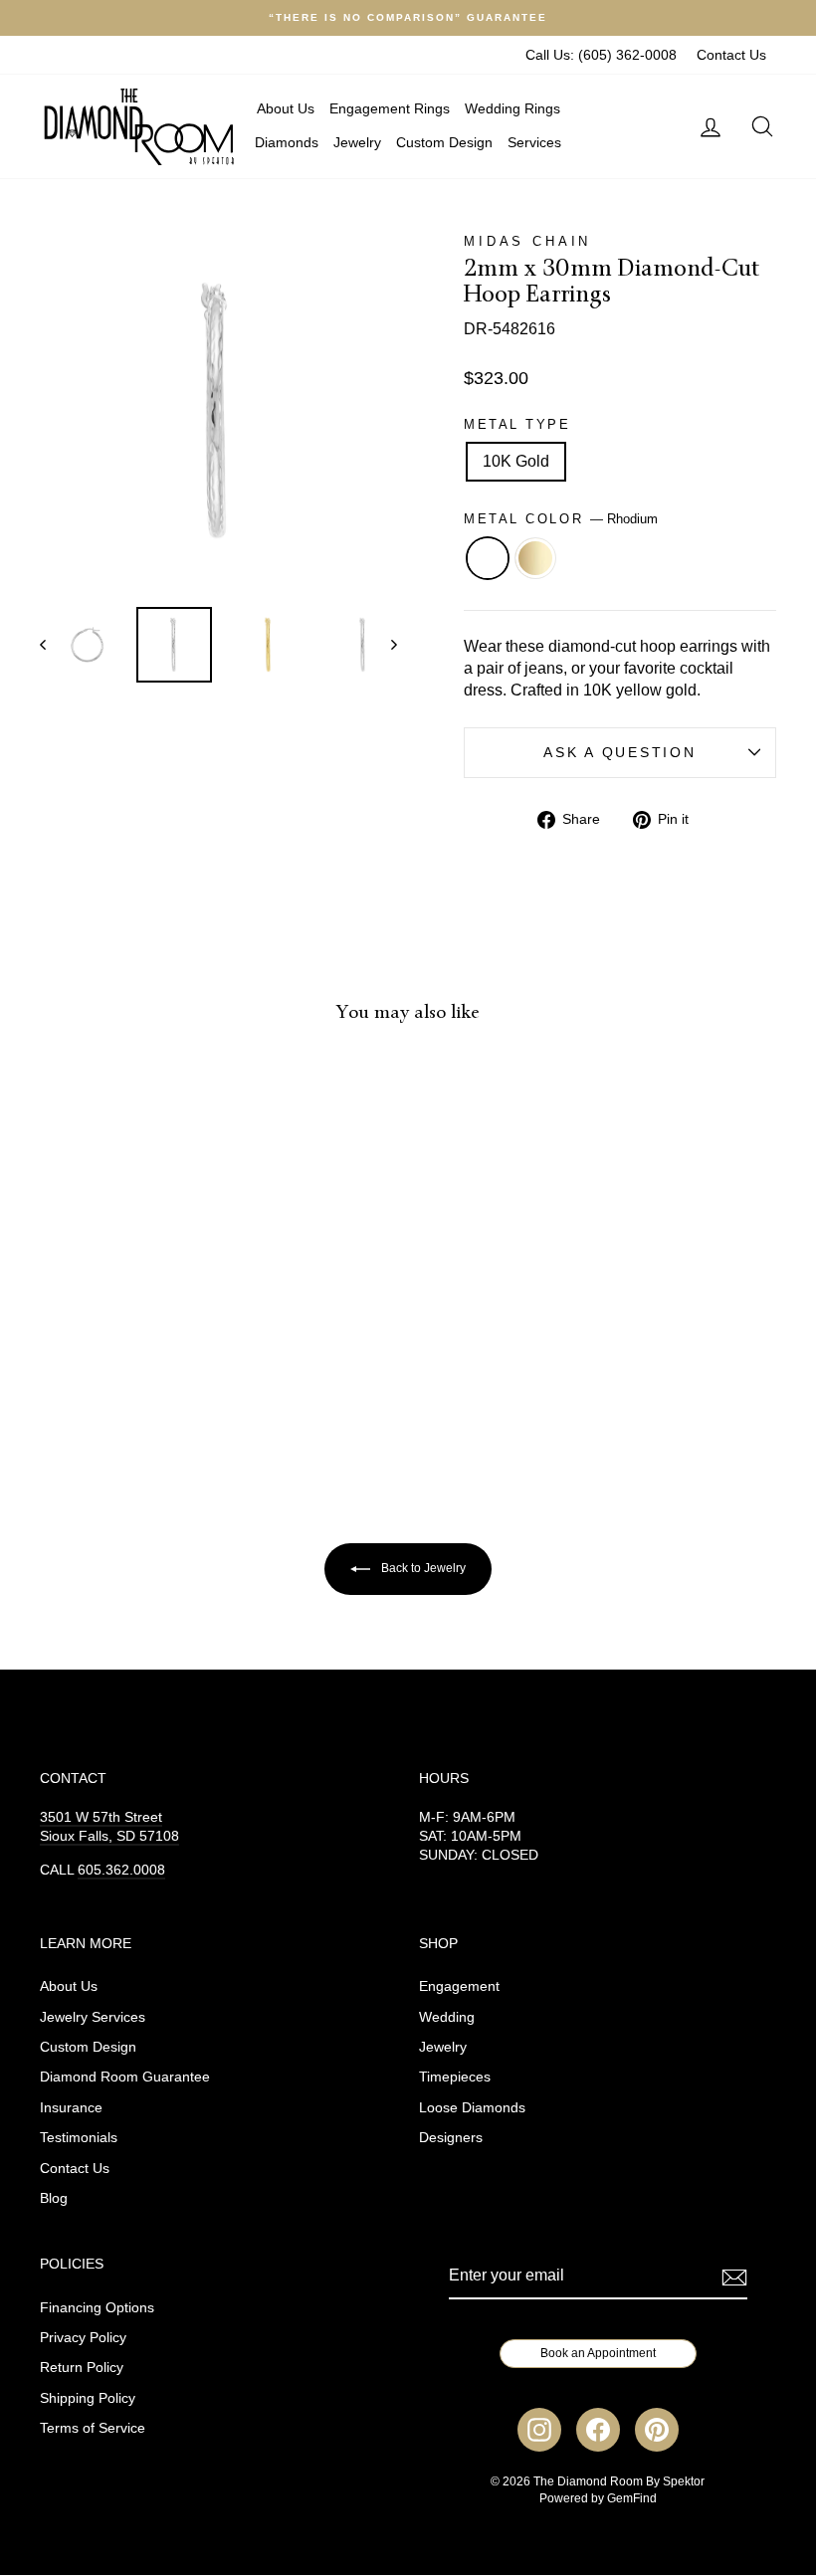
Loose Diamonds (472, 2108)
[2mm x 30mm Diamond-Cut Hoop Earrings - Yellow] (137, 1376)
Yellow (535, 558)
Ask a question (619, 753)
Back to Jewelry (422, 1568)
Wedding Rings (512, 108)
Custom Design (444, 142)
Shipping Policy (88, 2398)
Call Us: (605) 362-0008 (601, 55)
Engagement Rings (390, 108)
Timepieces (455, 2077)
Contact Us (731, 55)
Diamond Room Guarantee (125, 2077)
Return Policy (82, 2368)
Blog (54, 2198)
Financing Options (97, 2308)
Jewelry (357, 142)
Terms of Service (93, 2428)
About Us (286, 108)
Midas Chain (527, 241)
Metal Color (561, 519)
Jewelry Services (93, 2017)
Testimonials (79, 2138)
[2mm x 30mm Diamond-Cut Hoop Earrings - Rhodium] (110, 1376)
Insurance (71, 2108)
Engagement (459, 1986)
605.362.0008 (121, 1870)
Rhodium (488, 558)
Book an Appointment (598, 2353)
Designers (451, 2138)
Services (534, 142)
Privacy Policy (83, 2338)
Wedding (447, 2017)
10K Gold (516, 461)
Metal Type (517, 424)
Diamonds (287, 142)
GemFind (632, 2498)
